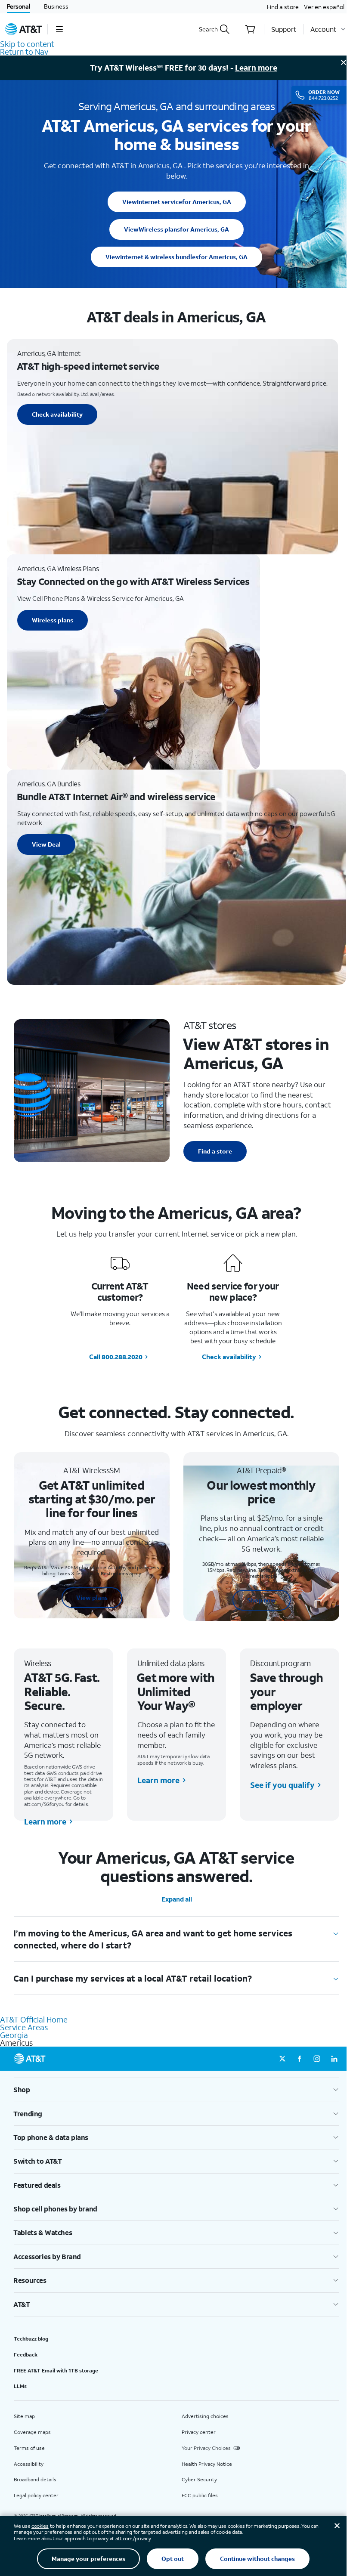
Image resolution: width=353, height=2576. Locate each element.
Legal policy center (36, 2495)
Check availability (57, 414)
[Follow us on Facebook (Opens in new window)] (300, 2059)
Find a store (283, 7)
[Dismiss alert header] (344, 62)
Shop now (262, 1600)
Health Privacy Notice (207, 2464)
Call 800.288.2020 (116, 1357)
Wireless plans (176, 229)
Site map (24, 2416)
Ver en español (324, 7)
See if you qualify (282, 1785)
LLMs (20, 2386)
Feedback (26, 2355)
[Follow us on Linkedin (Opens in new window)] (334, 2059)
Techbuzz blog (31, 2339)
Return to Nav (24, 52)
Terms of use (29, 2448)
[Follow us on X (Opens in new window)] (282, 2059)
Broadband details (35, 2479)
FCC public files (200, 2495)
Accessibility (29, 2464)
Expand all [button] (177, 1899)
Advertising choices (205, 2416)
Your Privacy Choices (206, 2448)
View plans (92, 1597)
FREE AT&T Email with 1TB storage (56, 2370)
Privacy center (199, 2432)
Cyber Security (199, 2479)
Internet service (177, 202)
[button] (59, 29)
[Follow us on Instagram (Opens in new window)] (317, 2059)
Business (56, 6)
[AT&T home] (24, 29)
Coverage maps (32, 2432)
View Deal (46, 844)
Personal (19, 6)
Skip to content (27, 44)
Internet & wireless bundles (176, 257)
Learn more (256, 68)
